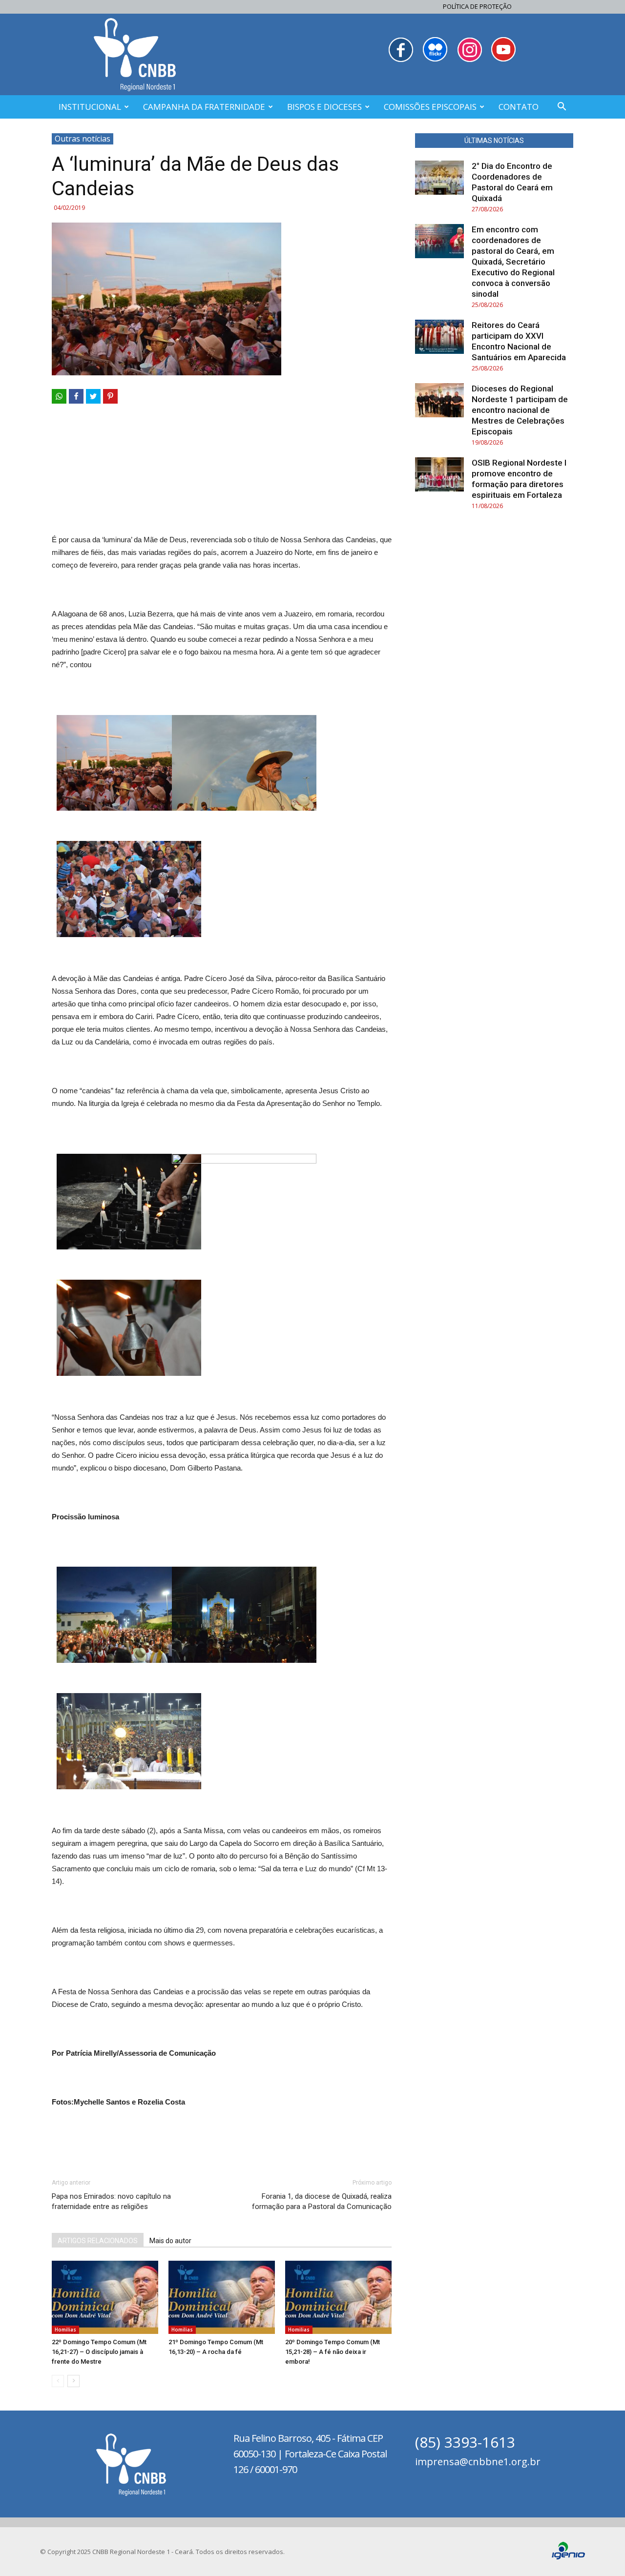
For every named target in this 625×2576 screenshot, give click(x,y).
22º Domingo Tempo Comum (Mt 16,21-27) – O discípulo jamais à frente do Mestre (99, 2352)
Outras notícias (83, 139)
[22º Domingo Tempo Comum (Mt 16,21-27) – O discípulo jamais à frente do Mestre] (105, 2297)
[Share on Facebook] (76, 396)
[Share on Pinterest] (110, 396)
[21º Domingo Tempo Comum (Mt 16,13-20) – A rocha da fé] (222, 2297)
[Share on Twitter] (93, 396)
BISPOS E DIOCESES (324, 107)
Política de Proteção (477, 6)
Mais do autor (170, 2241)
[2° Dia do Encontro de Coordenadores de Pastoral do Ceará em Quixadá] (439, 178)
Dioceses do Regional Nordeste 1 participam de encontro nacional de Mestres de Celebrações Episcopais (520, 410)
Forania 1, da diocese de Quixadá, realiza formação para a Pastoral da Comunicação (322, 2201)
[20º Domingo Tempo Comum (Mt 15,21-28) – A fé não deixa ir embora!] (338, 2297)
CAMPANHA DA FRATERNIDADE (204, 107)
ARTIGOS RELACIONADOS (98, 2241)
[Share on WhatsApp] (59, 396)
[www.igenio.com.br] (568, 2557)
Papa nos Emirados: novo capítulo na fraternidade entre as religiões (111, 2201)
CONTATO (519, 107)
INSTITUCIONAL (90, 107)
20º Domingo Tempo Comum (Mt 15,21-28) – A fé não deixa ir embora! (333, 2352)
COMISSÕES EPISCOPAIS (430, 107)
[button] (562, 108)
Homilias (65, 2330)
